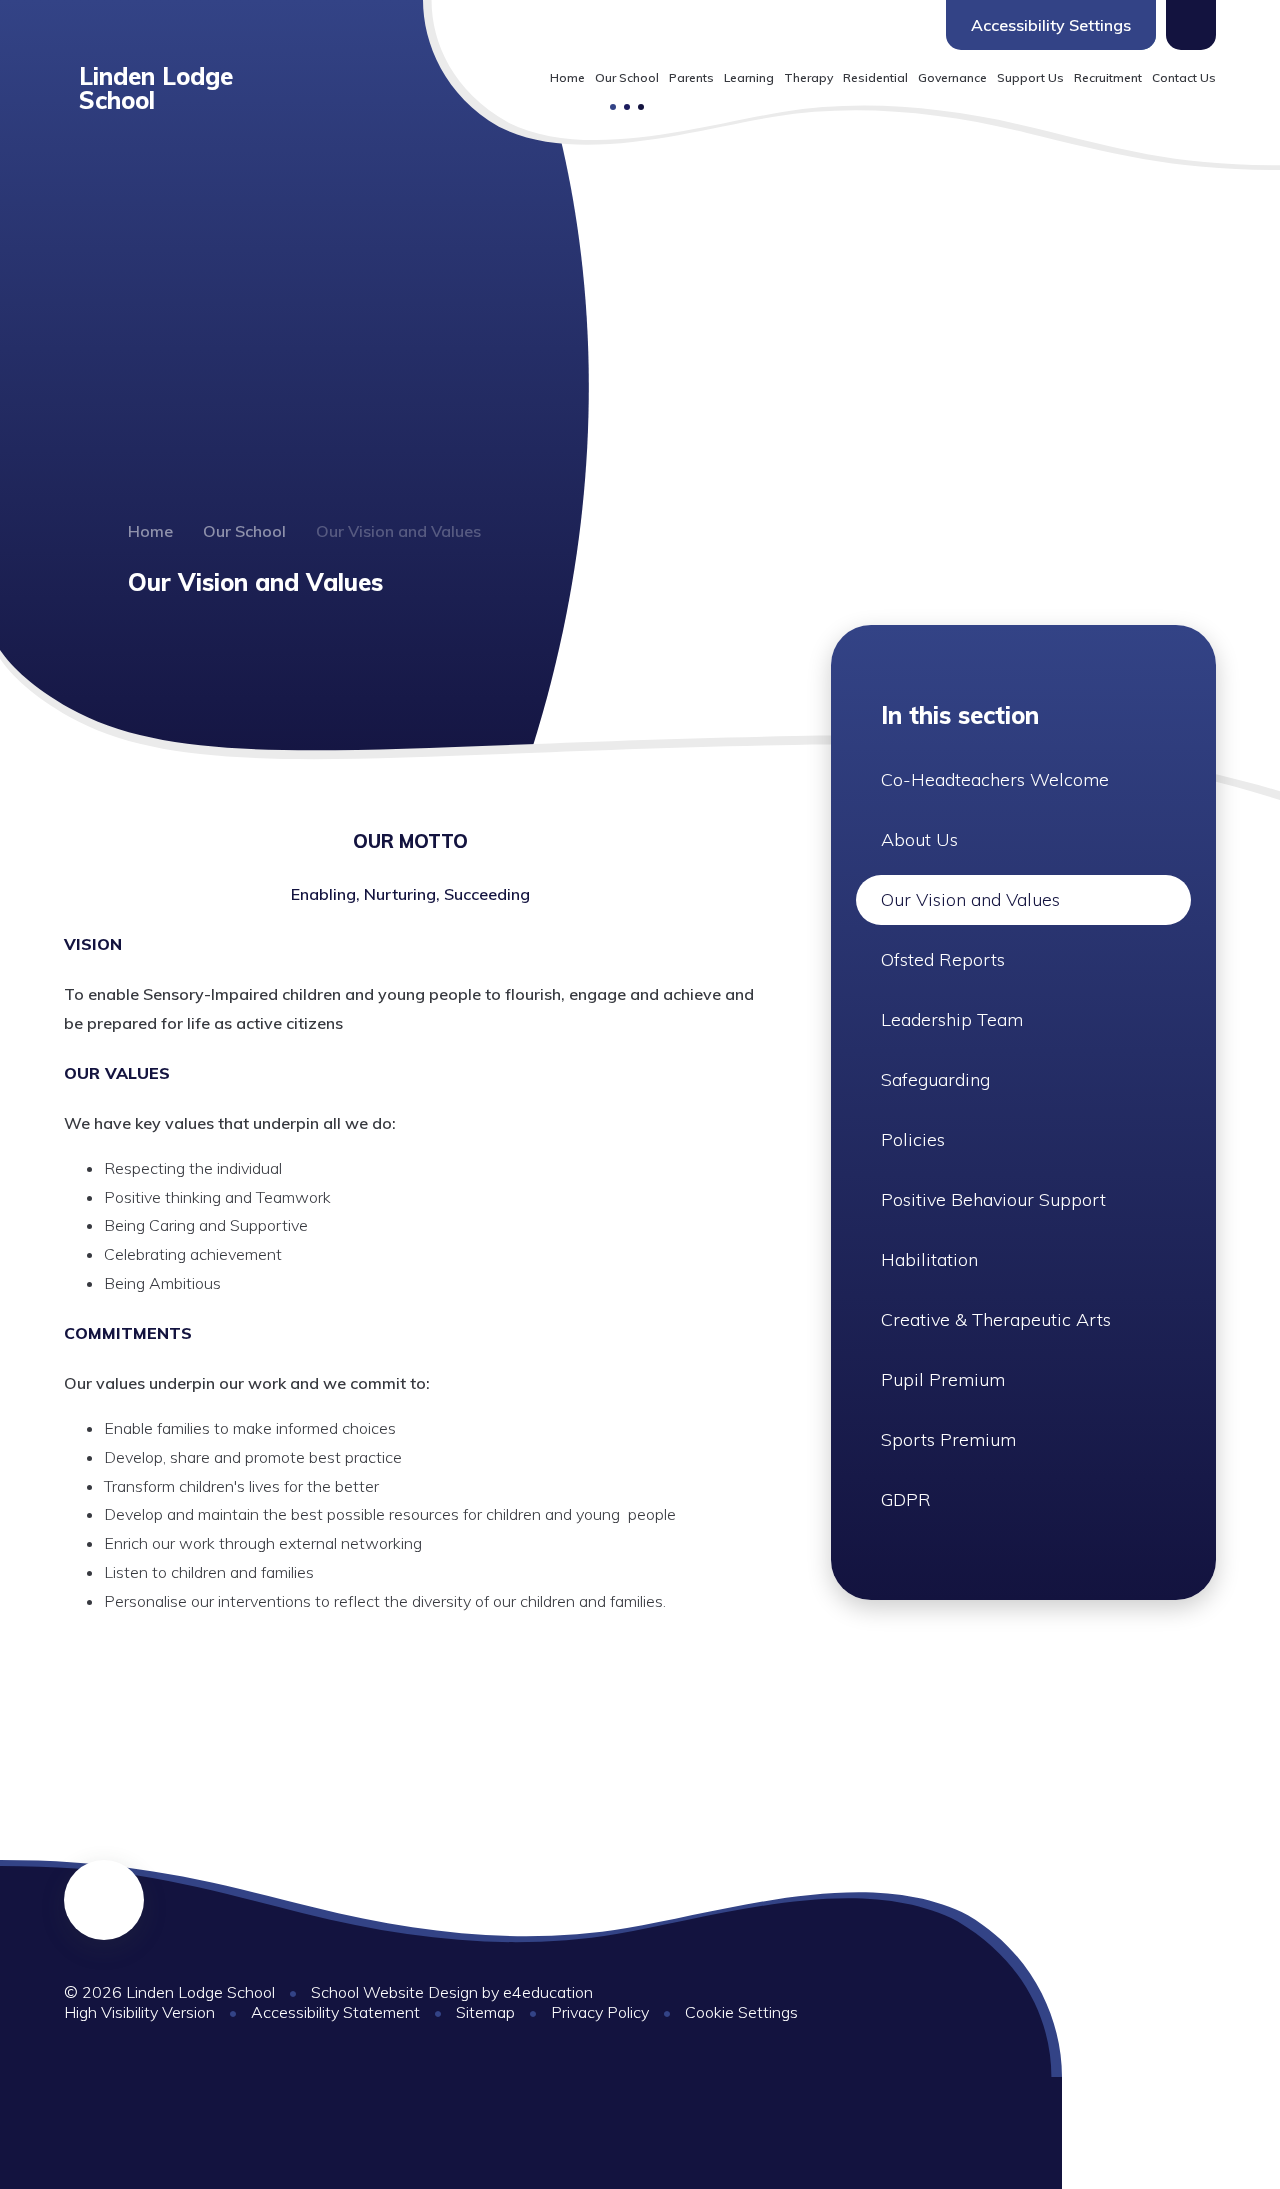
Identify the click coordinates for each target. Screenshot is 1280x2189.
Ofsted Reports (943, 959)
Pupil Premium (943, 1379)
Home (150, 531)
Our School (244, 531)
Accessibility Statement (335, 2012)
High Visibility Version (139, 2012)
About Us (919, 839)
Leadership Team (952, 1019)
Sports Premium (948, 1439)
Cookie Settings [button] (741, 2012)
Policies (913, 1139)
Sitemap (485, 2012)
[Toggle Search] (1191, 25)
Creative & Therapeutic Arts (996, 1319)
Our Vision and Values (398, 531)
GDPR (906, 1499)
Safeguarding (935, 1079)
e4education (548, 1992)
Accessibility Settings (1051, 25)
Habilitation (929, 1259)
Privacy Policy (600, 2012)
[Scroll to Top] (104, 1900)
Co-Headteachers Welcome (995, 779)
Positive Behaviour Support (993, 1199)
